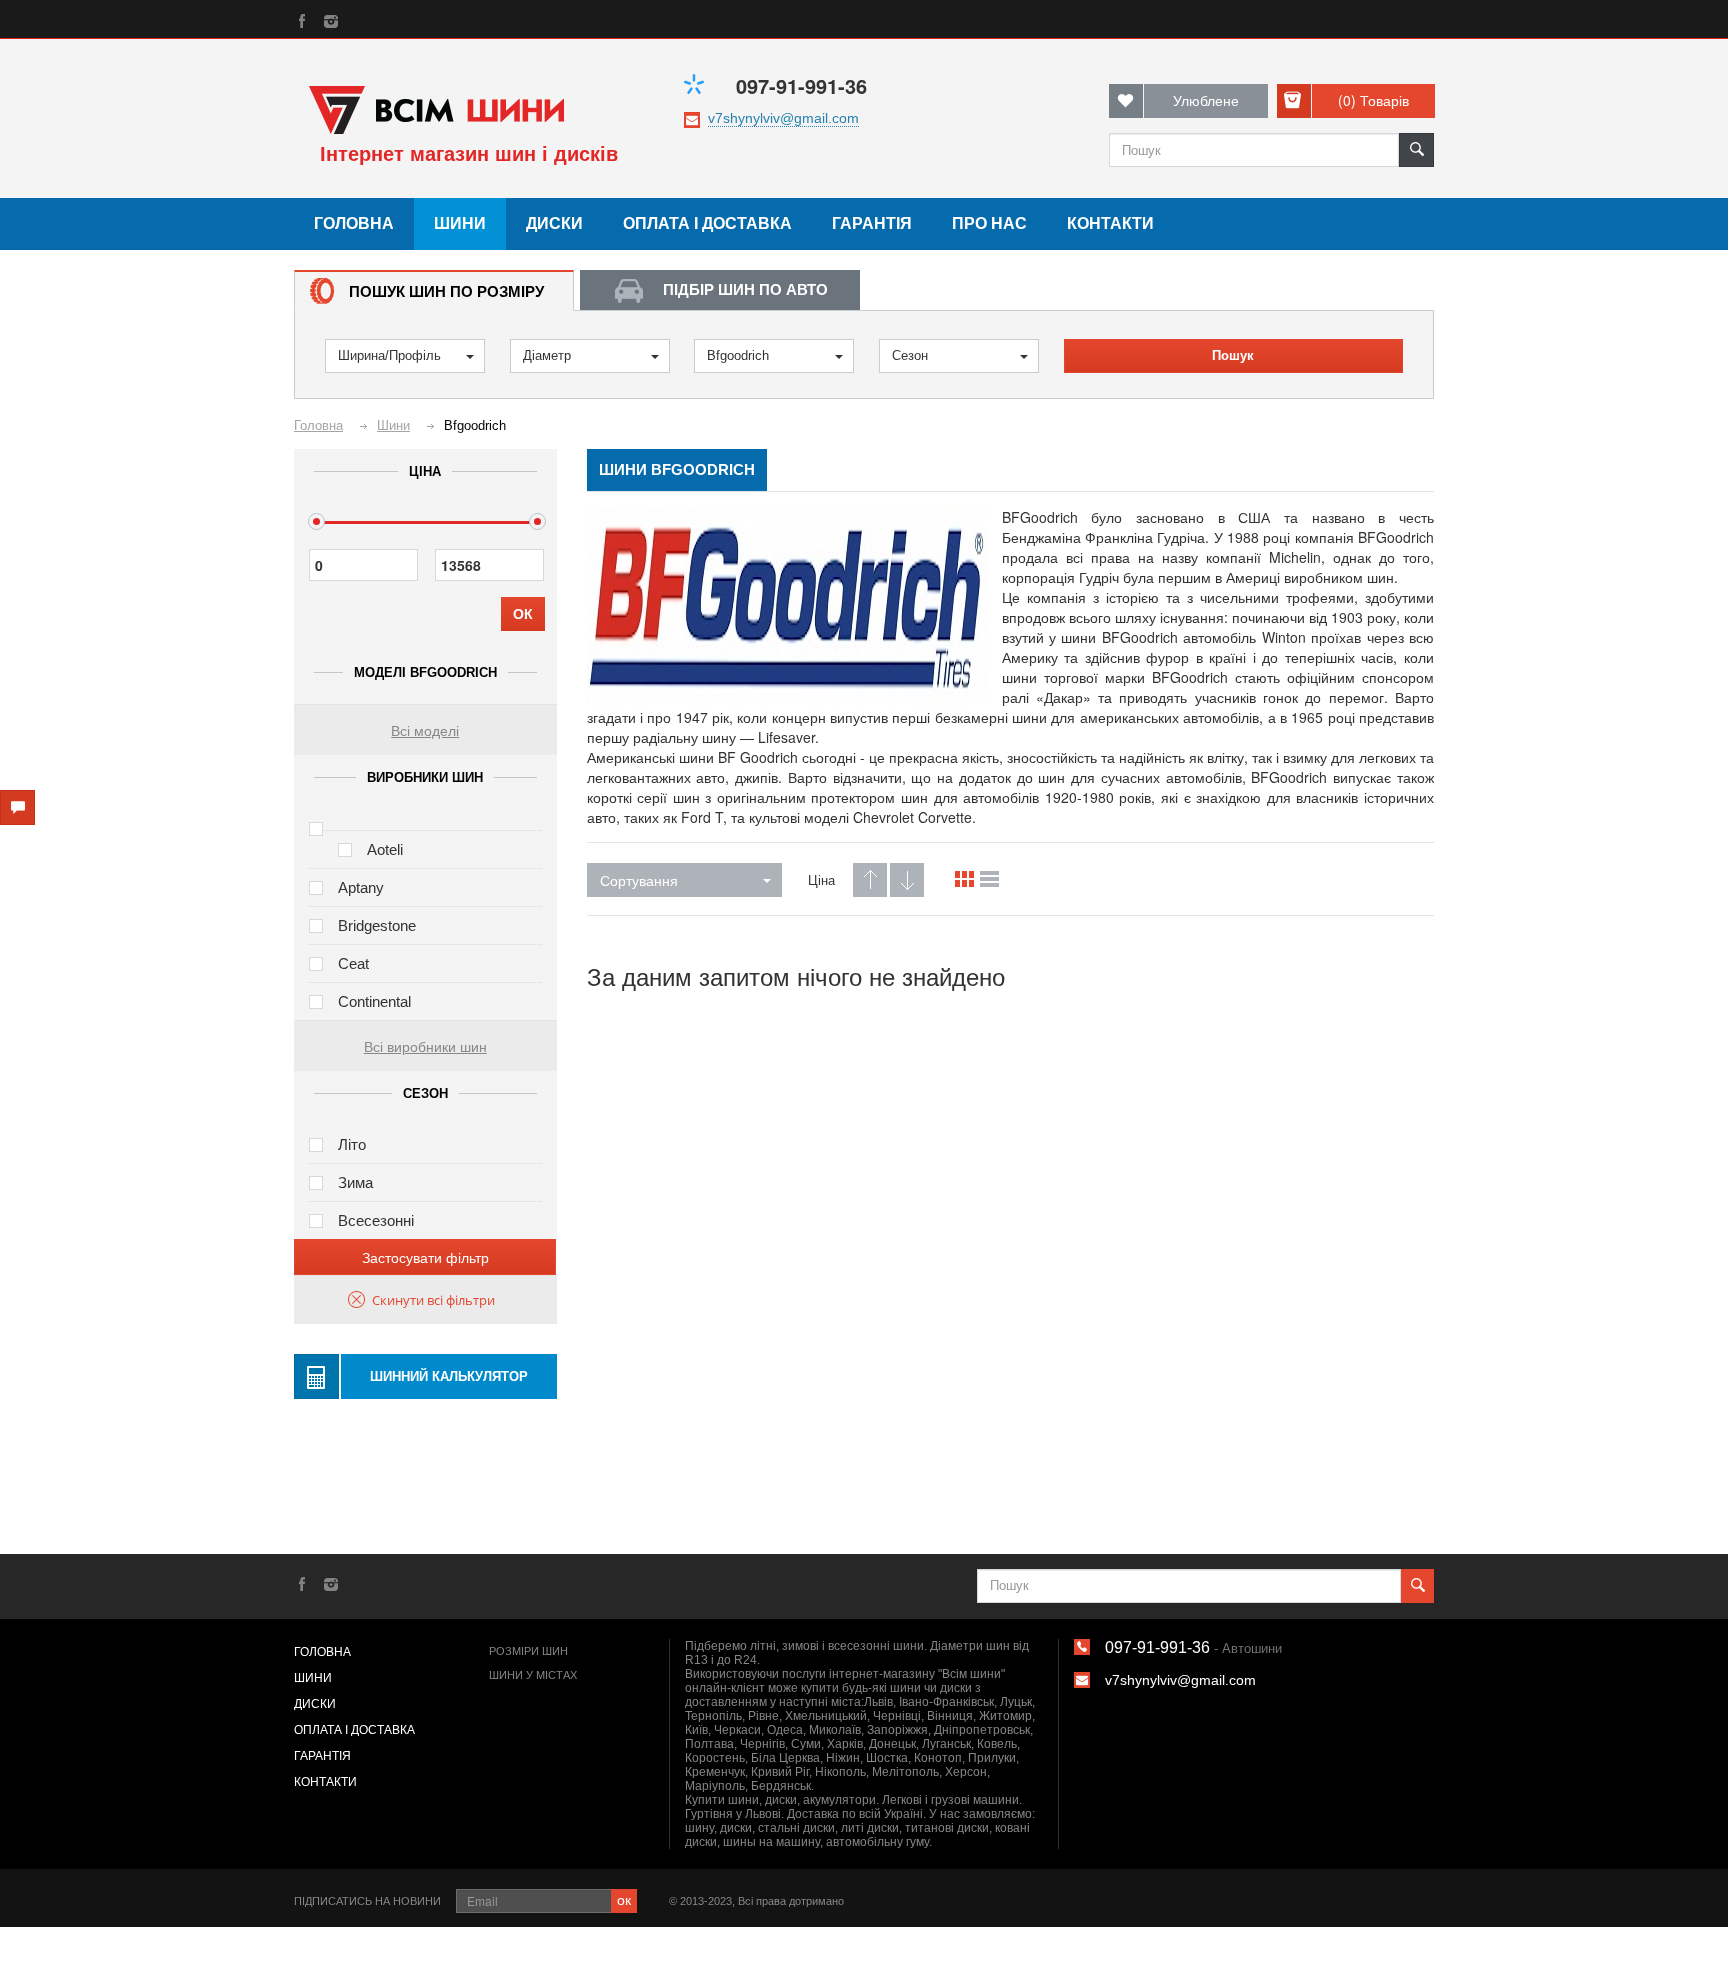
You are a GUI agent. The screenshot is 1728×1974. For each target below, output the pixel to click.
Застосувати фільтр (425, 1257)
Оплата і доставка (707, 223)
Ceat (353, 963)
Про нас (989, 223)
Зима (355, 1182)
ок (624, 1899)
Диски (554, 223)
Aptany (361, 887)
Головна (354, 223)
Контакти (1110, 223)
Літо (352, 1144)
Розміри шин (528, 1651)
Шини (460, 223)
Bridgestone (377, 925)
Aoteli (385, 849)
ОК (523, 614)
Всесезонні (376, 1220)
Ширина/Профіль (389, 355)
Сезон (910, 355)
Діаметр (547, 355)
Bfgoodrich (738, 355)
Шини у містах (533, 1675)
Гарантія (872, 223)
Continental (374, 1001)
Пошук (1233, 355)
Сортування (639, 880)
